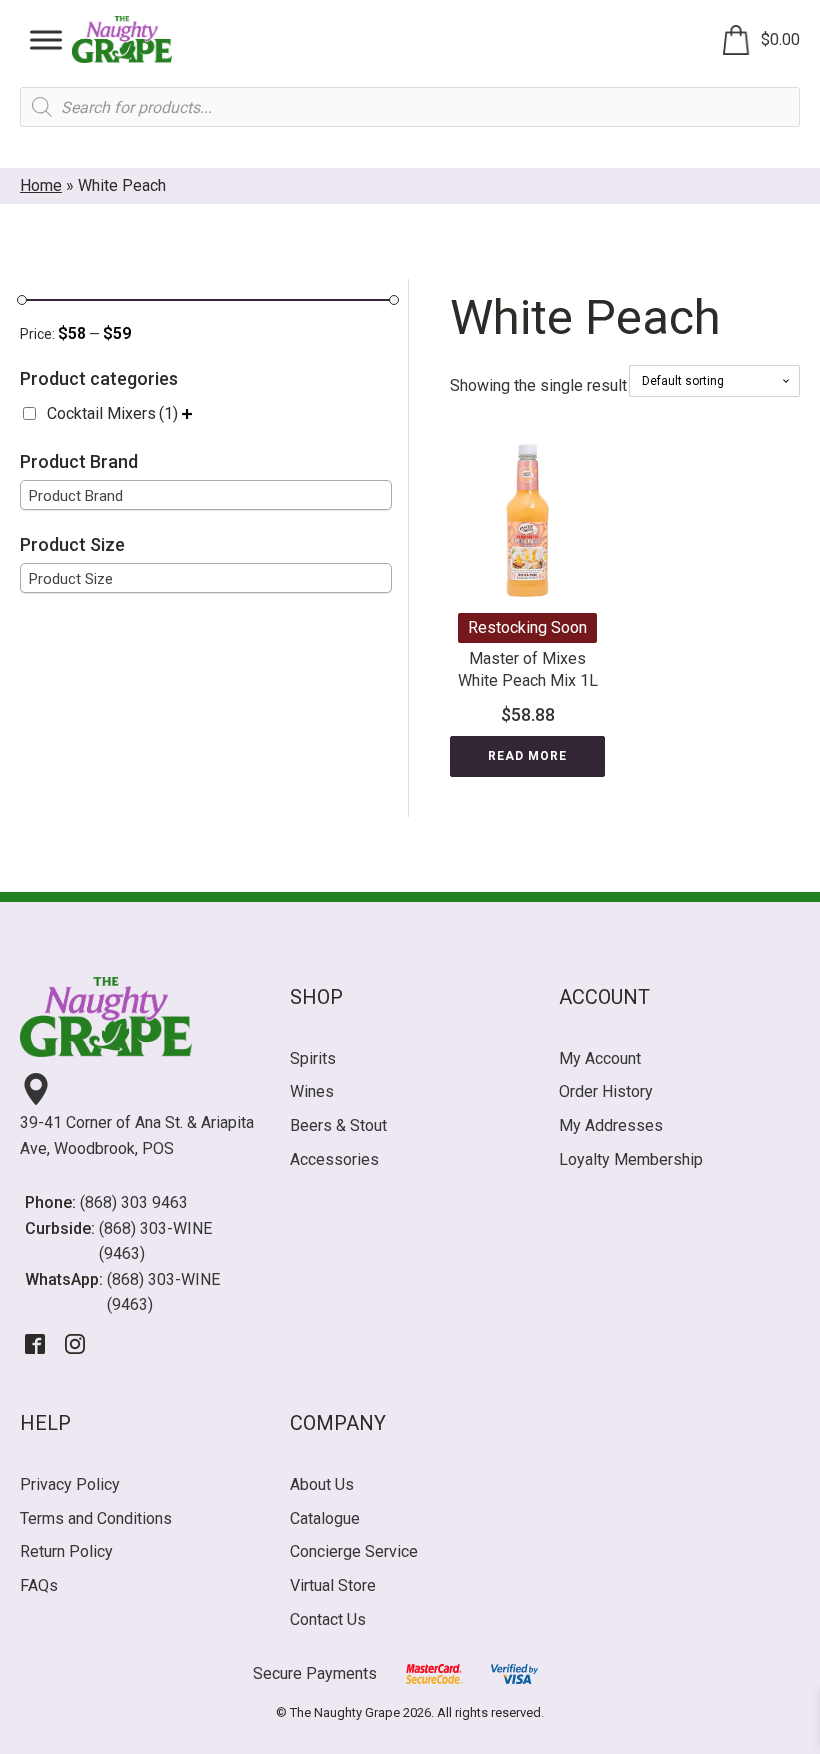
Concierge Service (354, 1551)
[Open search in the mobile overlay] (410, 107)
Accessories (334, 1159)
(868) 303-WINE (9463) (155, 1241)
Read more (527, 756)
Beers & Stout (338, 1125)
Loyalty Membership (631, 1159)
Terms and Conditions (96, 1518)
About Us (322, 1484)
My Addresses (611, 1125)
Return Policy (66, 1551)
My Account (600, 1058)
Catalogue (325, 1518)
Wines (312, 1091)
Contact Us (328, 1619)
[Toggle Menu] (46, 39)
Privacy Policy (70, 1484)
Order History (606, 1091)
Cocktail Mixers (112, 413)
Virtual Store (333, 1585)
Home (41, 185)
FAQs (39, 1585)
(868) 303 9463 (134, 1202)
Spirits (313, 1058)
